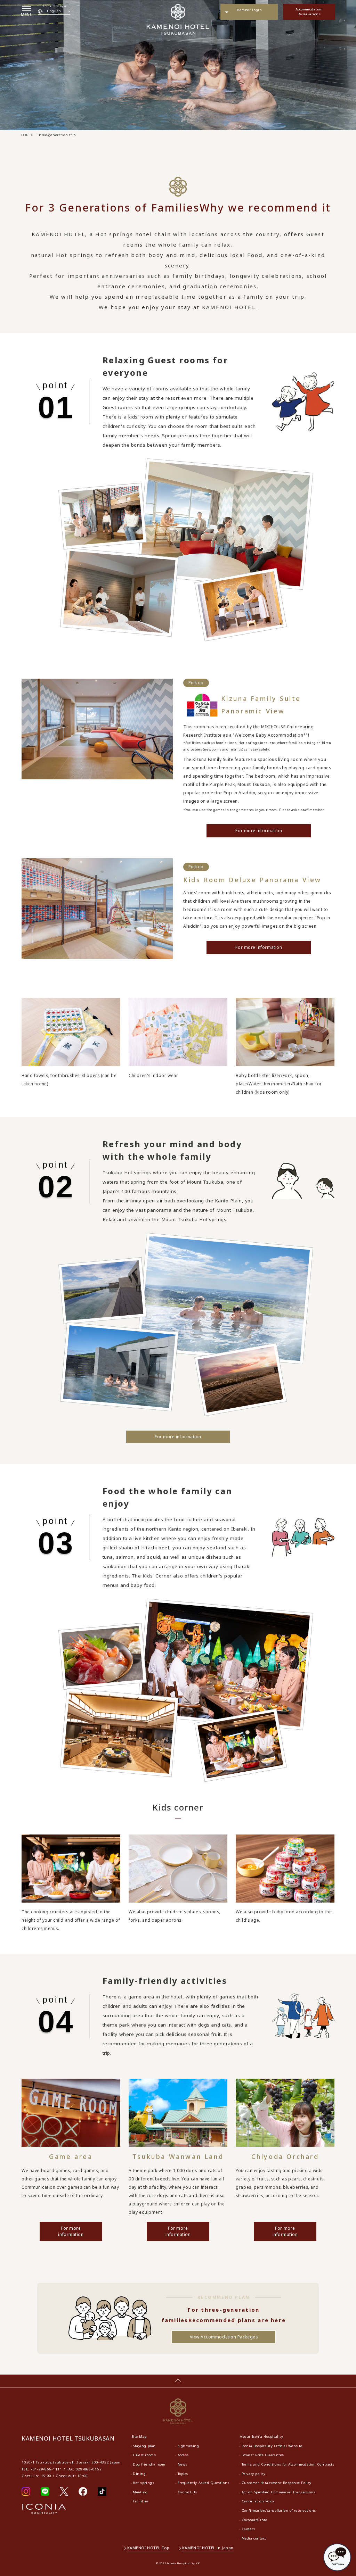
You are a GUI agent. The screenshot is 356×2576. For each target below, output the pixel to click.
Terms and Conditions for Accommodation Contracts (288, 2464)
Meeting (140, 2492)
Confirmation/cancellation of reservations (279, 2511)
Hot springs (143, 2483)
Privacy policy (254, 2474)
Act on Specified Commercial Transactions (279, 2492)
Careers (248, 2529)
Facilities (141, 2501)
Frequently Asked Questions (204, 2483)
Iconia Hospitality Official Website (272, 2446)
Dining (139, 2474)
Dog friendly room (149, 2464)
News (183, 2464)
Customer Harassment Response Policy (277, 2483)
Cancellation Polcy (258, 2501)
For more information (259, 831)
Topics (183, 2474)
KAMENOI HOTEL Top (148, 2548)
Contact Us (187, 2492)
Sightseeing (188, 2446)
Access (183, 2455)
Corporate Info (254, 2520)
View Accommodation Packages (224, 2337)
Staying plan (144, 2446)
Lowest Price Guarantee (263, 2455)
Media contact (254, 2538)
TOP (25, 135)
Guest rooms (144, 2455)
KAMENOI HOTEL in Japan (208, 2548)
